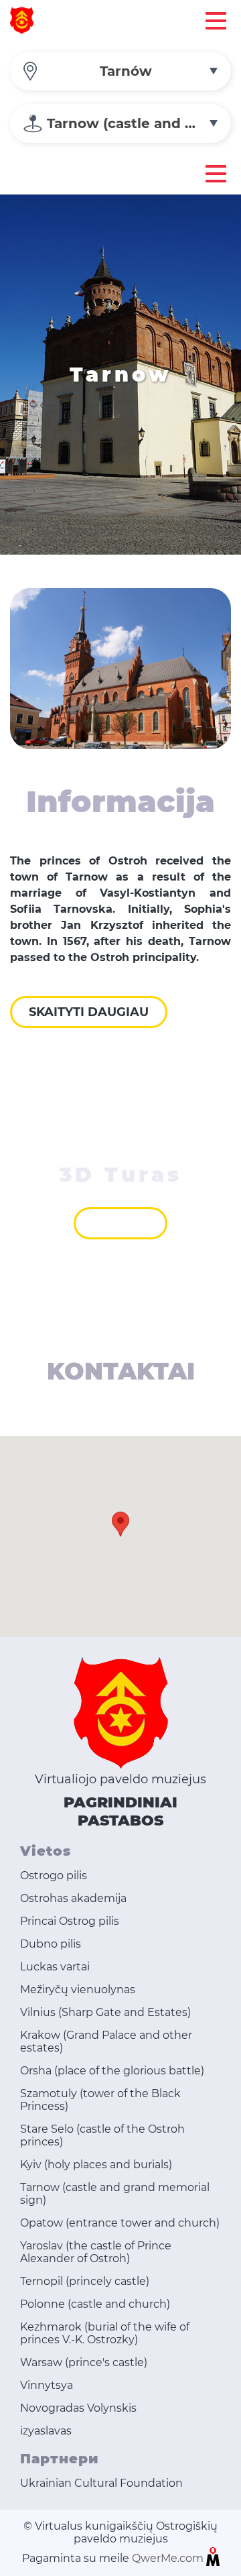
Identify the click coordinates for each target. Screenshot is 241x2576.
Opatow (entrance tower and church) (120, 2223)
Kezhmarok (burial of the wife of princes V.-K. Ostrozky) (105, 2333)
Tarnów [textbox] (126, 71)
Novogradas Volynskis (78, 2408)
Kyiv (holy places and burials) (96, 2165)
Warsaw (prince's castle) (84, 2362)
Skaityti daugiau (89, 1012)
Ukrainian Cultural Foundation (101, 2483)
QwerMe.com (169, 2558)
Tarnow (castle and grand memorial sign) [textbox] (139, 123)
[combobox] (120, 71)
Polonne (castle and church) (95, 2304)
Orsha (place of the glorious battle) (112, 2071)
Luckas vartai (55, 1967)
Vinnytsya (47, 2385)
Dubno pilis (51, 1944)
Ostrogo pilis (54, 1875)
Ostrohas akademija (73, 1898)
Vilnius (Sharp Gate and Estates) (105, 2012)
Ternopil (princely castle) (85, 2281)
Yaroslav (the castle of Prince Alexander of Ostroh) (96, 2252)
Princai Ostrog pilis (70, 1921)
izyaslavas (46, 2431)
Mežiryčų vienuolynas (78, 1990)
